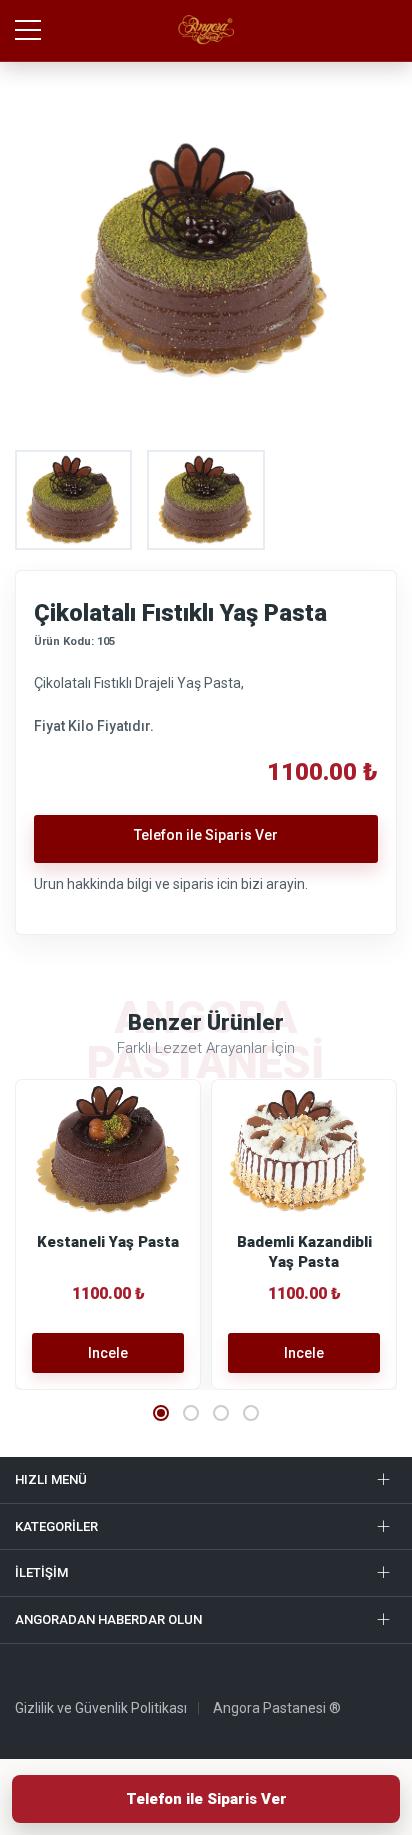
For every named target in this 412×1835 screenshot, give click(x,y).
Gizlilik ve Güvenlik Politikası (101, 1708)
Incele (108, 1353)
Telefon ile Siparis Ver (206, 1799)
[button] (161, 1413)
